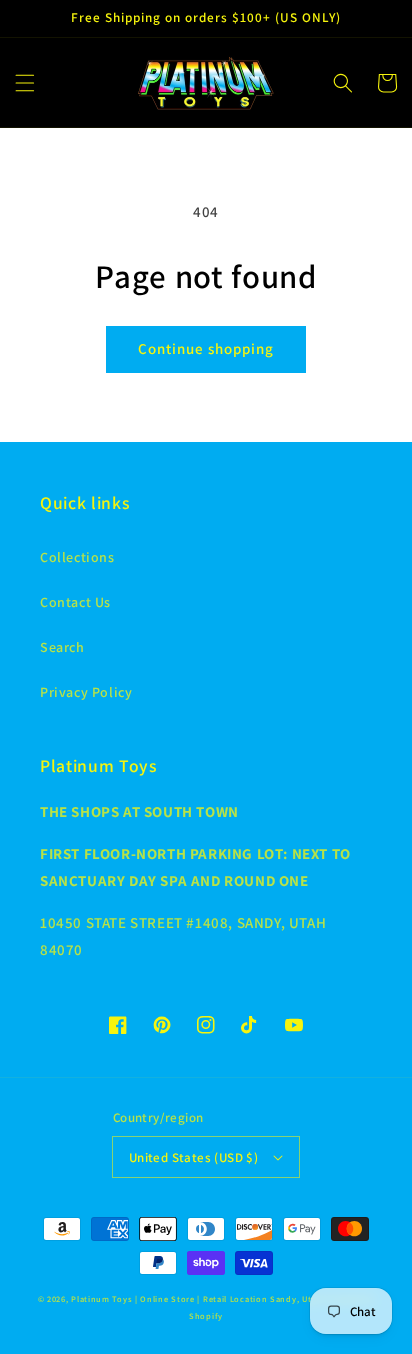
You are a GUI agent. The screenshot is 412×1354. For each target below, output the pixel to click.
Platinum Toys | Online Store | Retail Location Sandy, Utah (196, 1298)
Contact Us (75, 602)
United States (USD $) (193, 1157)
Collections (77, 557)
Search (62, 647)
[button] (25, 83)
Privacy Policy (86, 692)
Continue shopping (206, 348)
